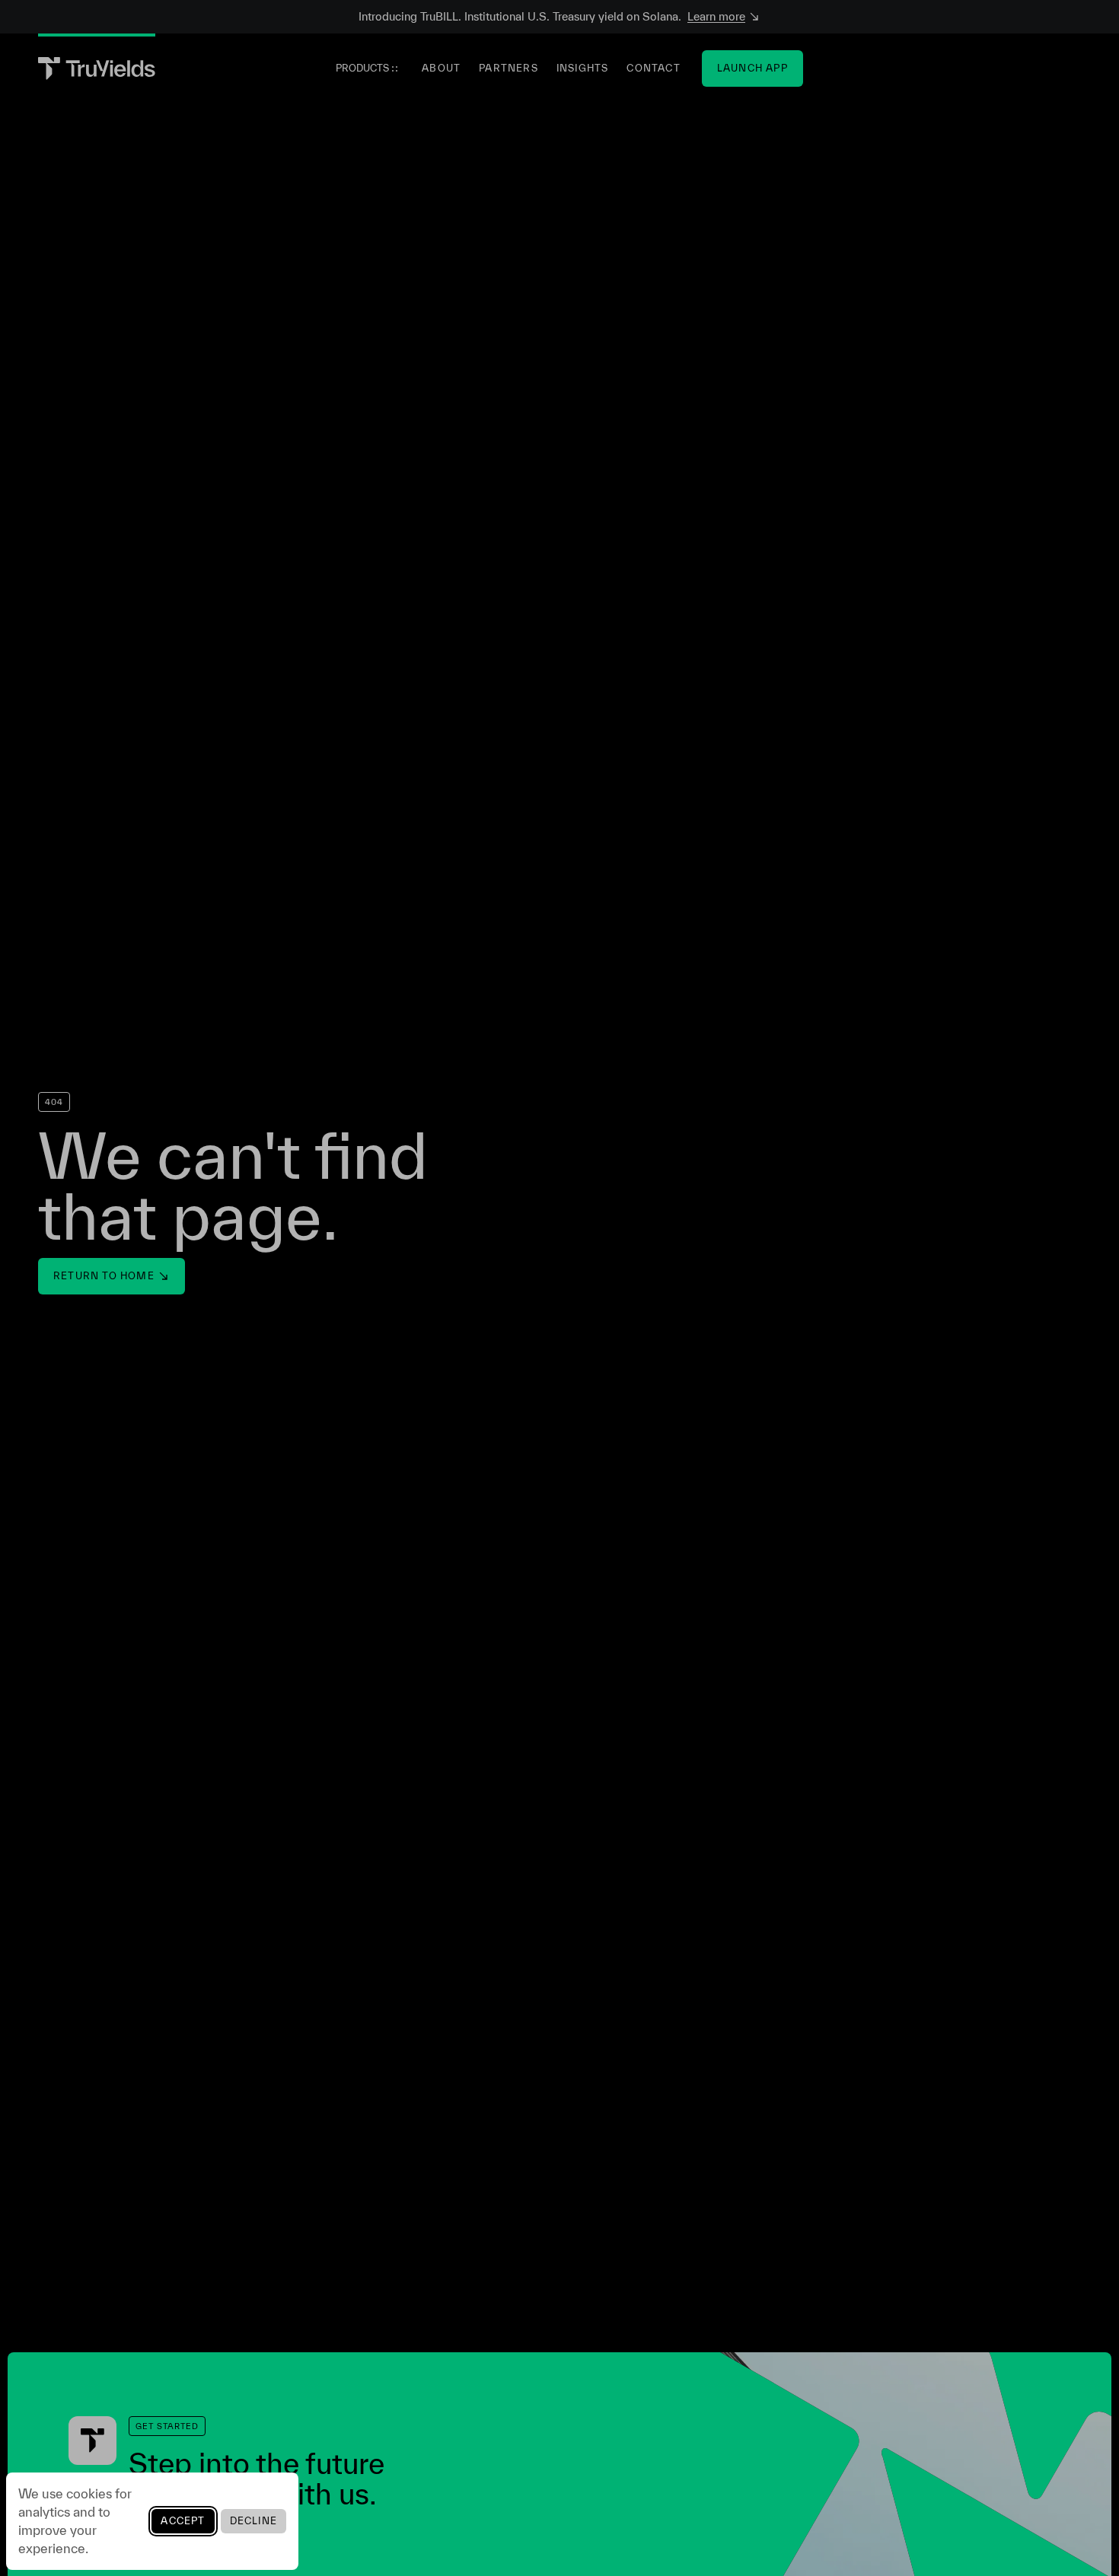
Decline (253, 2521)
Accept (183, 2521)
